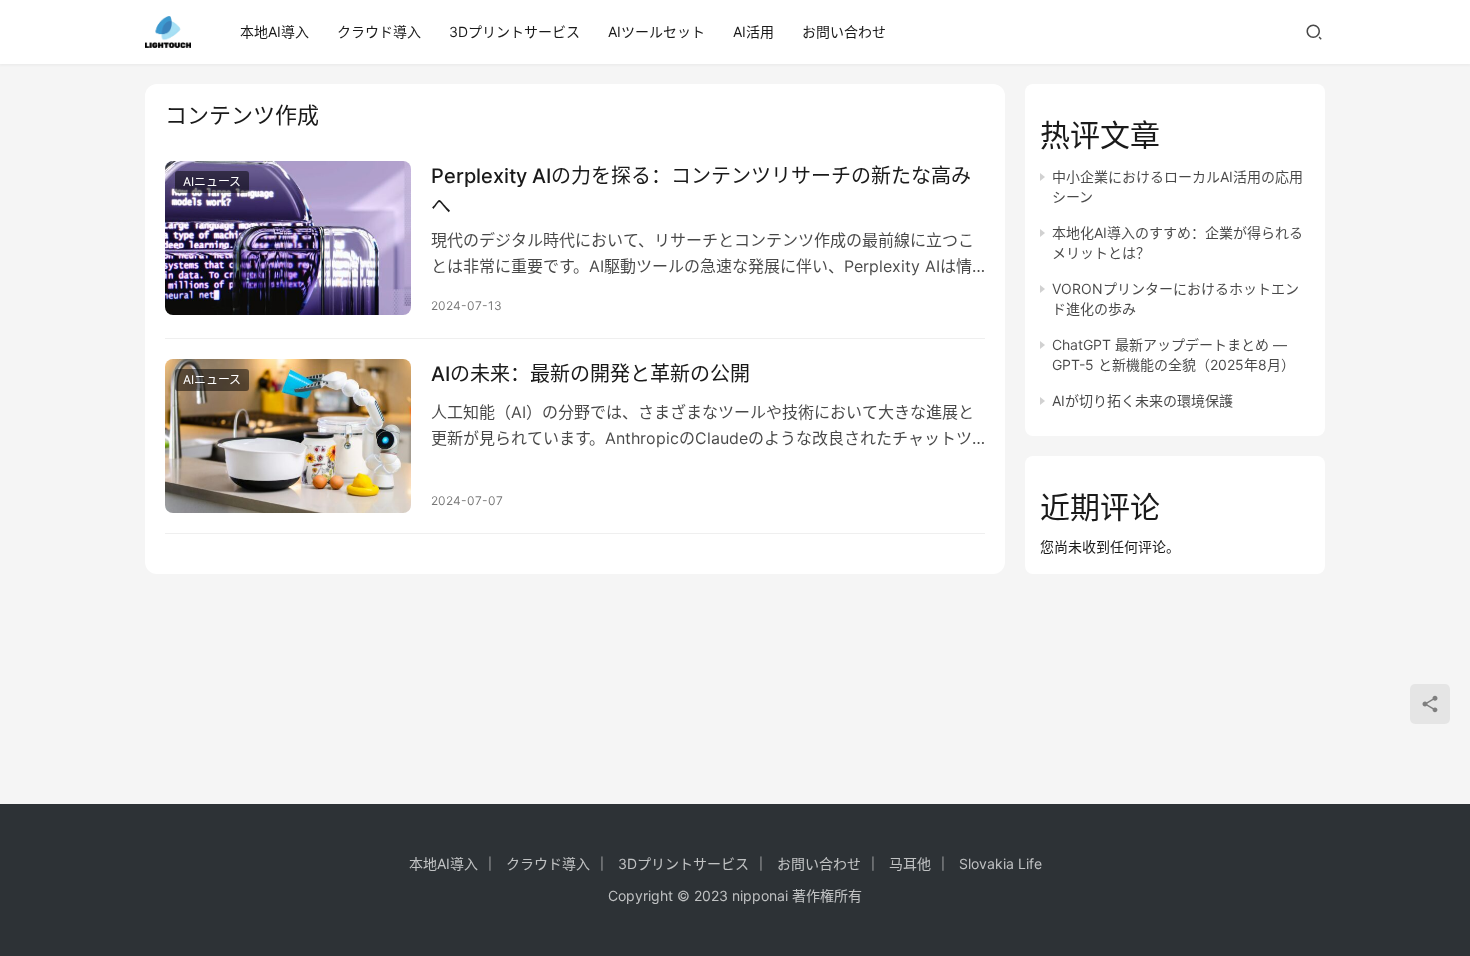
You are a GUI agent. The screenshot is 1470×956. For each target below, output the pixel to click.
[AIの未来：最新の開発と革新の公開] (288, 436)
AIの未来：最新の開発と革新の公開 (590, 374)
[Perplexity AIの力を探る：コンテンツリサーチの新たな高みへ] (288, 238)
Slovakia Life (1000, 863)
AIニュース (212, 181)
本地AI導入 (274, 31)
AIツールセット (656, 31)
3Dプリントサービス (514, 31)
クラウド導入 (379, 31)
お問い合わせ (844, 31)
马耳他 (910, 863)
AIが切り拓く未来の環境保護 (1142, 400)
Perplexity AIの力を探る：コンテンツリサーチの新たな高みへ (701, 190)
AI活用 (753, 31)
